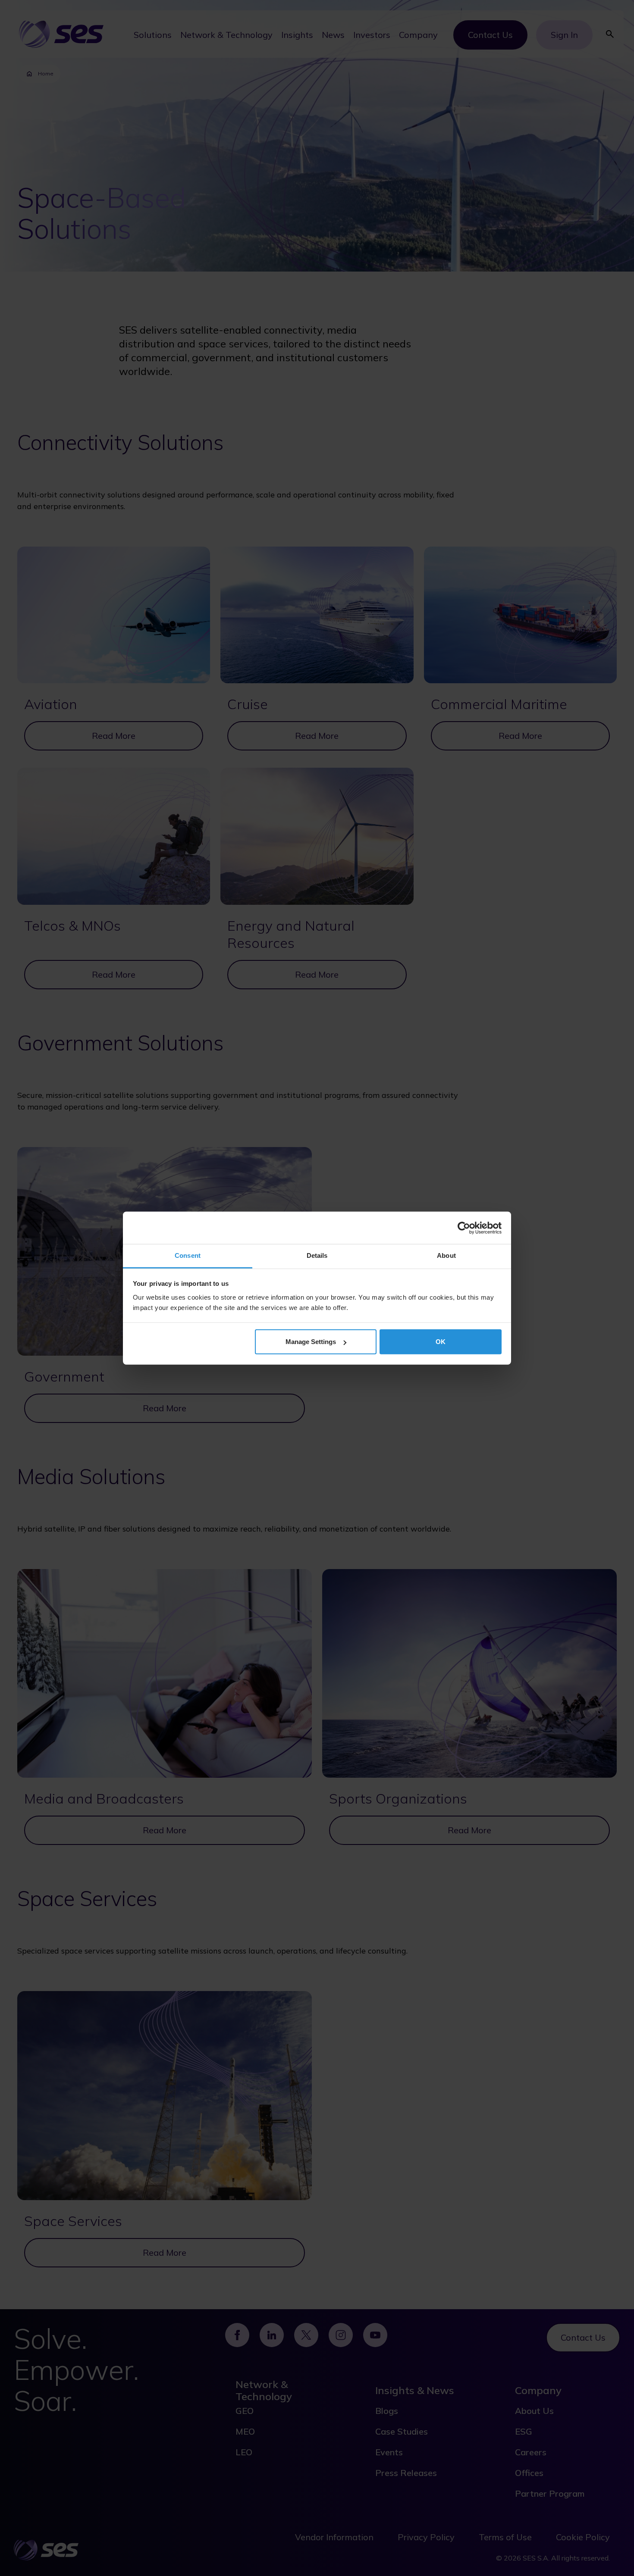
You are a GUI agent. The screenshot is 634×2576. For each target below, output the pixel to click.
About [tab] (446, 1255)
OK (441, 1342)
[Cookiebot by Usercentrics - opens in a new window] (464, 1228)
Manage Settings (311, 1342)
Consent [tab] (188, 1255)
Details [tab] (317, 1255)
